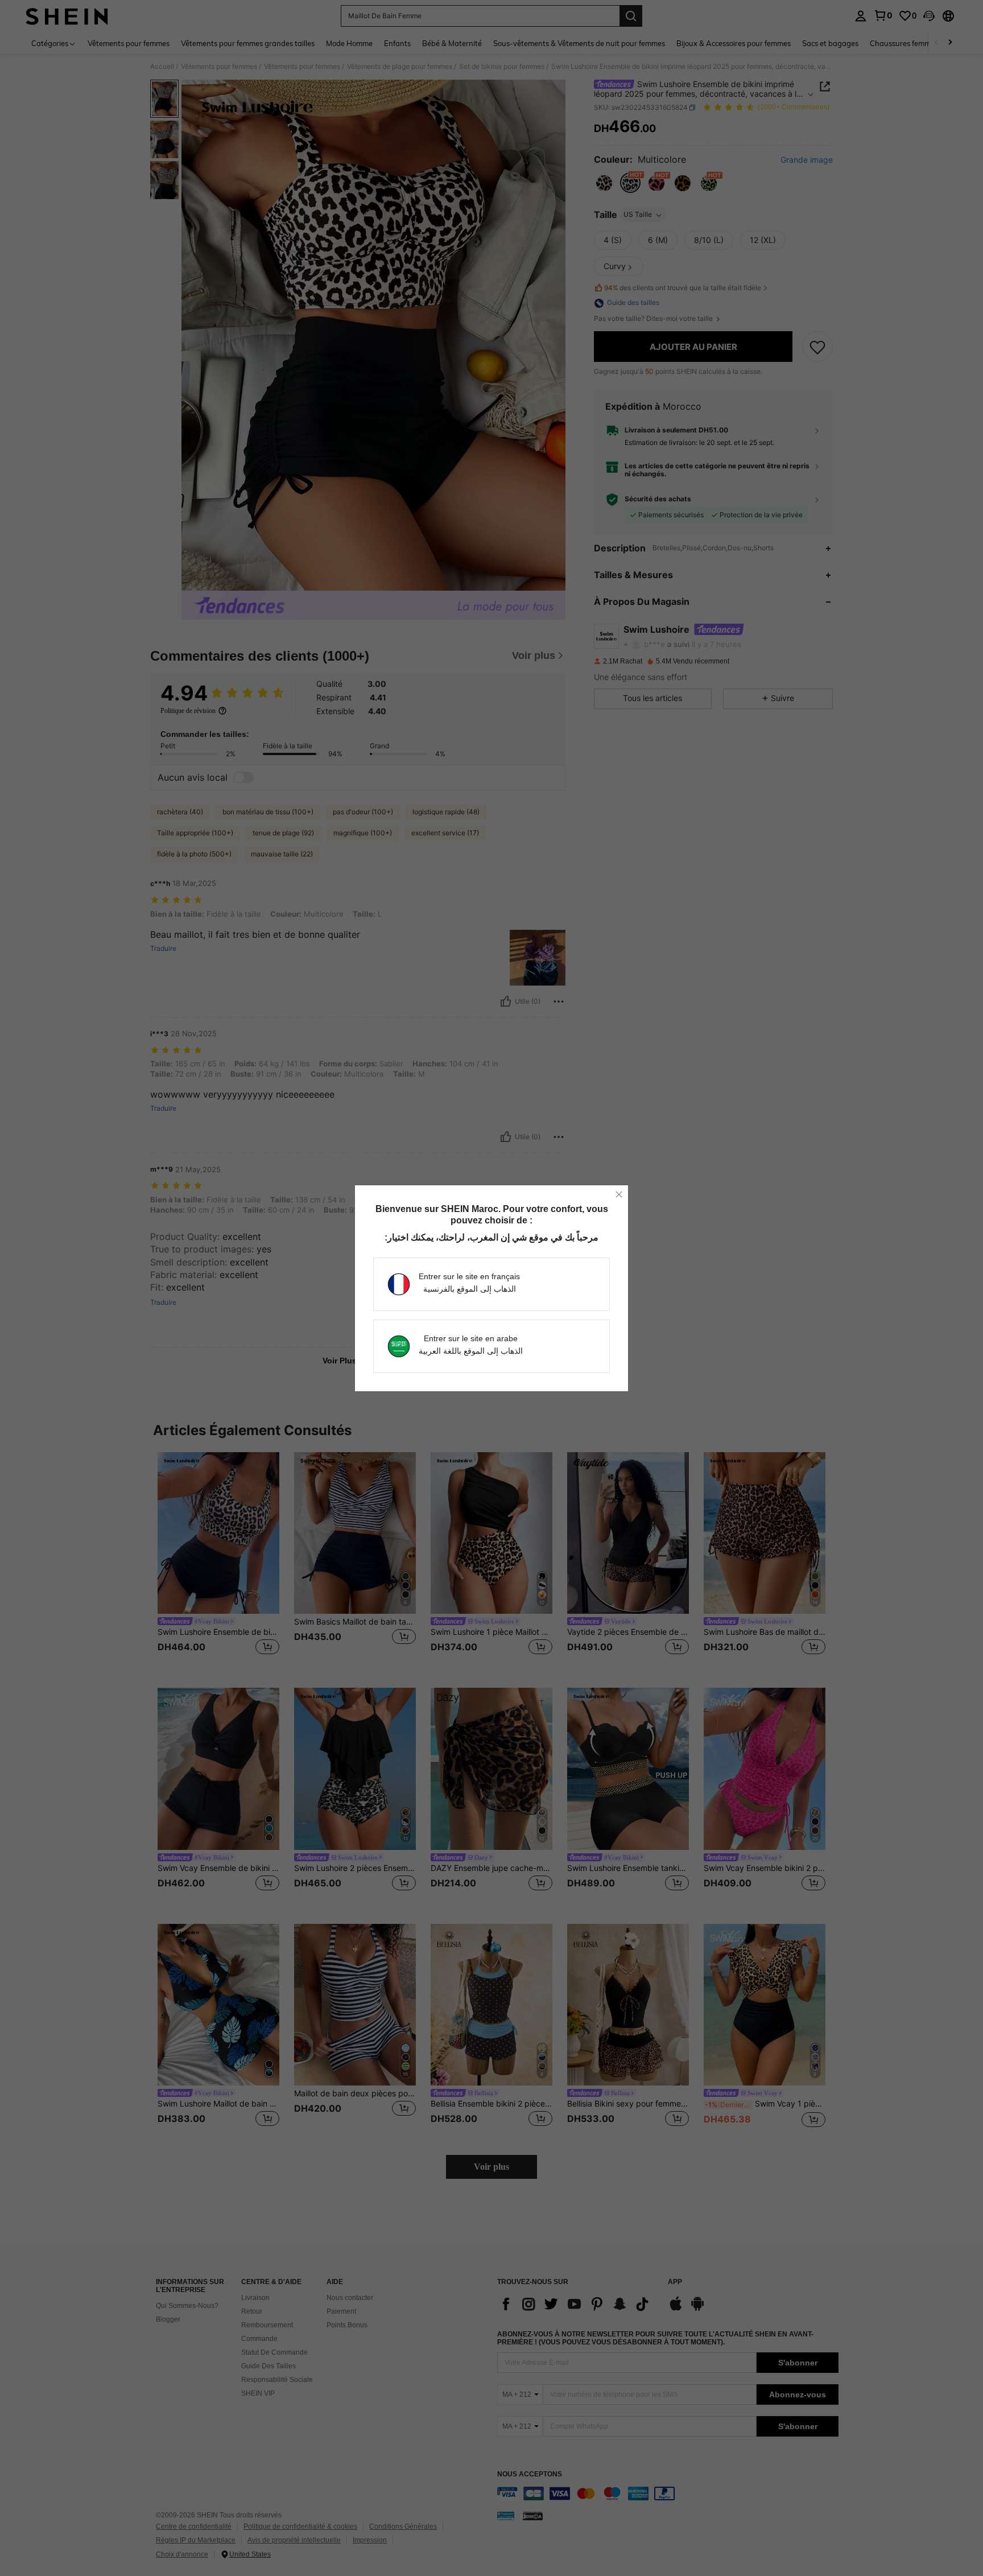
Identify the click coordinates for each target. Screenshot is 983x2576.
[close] (619, 1194)
